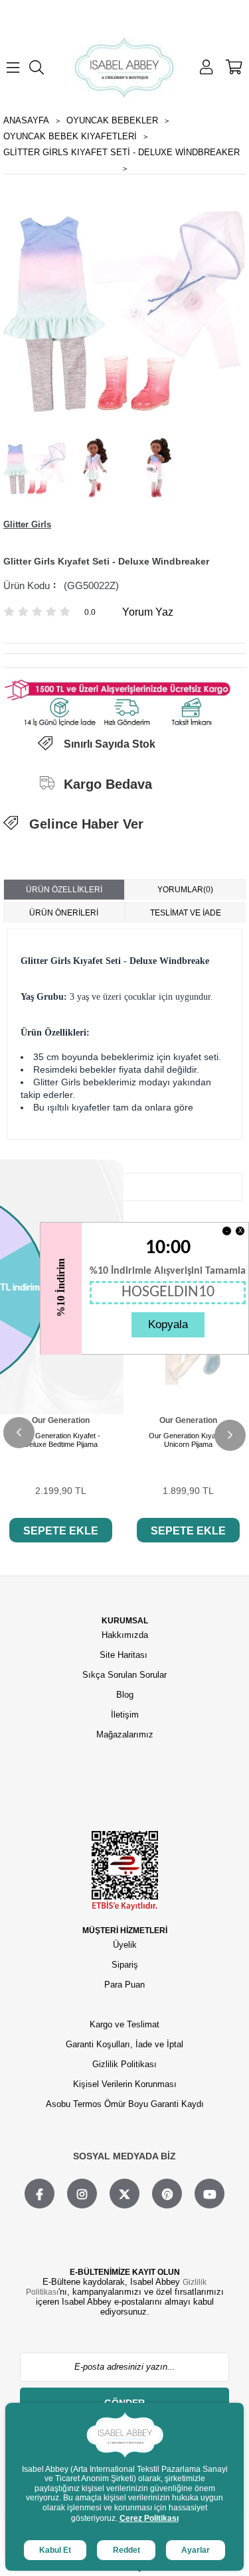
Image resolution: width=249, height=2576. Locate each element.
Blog (125, 1695)
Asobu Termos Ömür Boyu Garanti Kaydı (125, 2104)
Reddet (126, 2550)
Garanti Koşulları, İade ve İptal (124, 2044)
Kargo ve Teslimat (124, 2024)
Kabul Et (55, 2550)
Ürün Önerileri (64, 913)
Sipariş (125, 1965)
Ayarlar (196, 2550)
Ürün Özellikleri (64, 890)
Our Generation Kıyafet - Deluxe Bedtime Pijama (60, 1440)
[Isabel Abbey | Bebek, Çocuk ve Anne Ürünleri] (125, 67)
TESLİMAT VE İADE (186, 913)
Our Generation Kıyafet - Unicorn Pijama (189, 1440)
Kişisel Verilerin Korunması (125, 2084)
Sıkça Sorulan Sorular (124, 1675)
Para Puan (124, 1985)
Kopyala (168, 1324)
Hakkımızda (125, 1635)
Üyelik (125, 1945)
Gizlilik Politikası (124, 2064)
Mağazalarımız (125, 1734)
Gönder (124, 2403)
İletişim (125, 1715)
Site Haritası (125, 1655)
